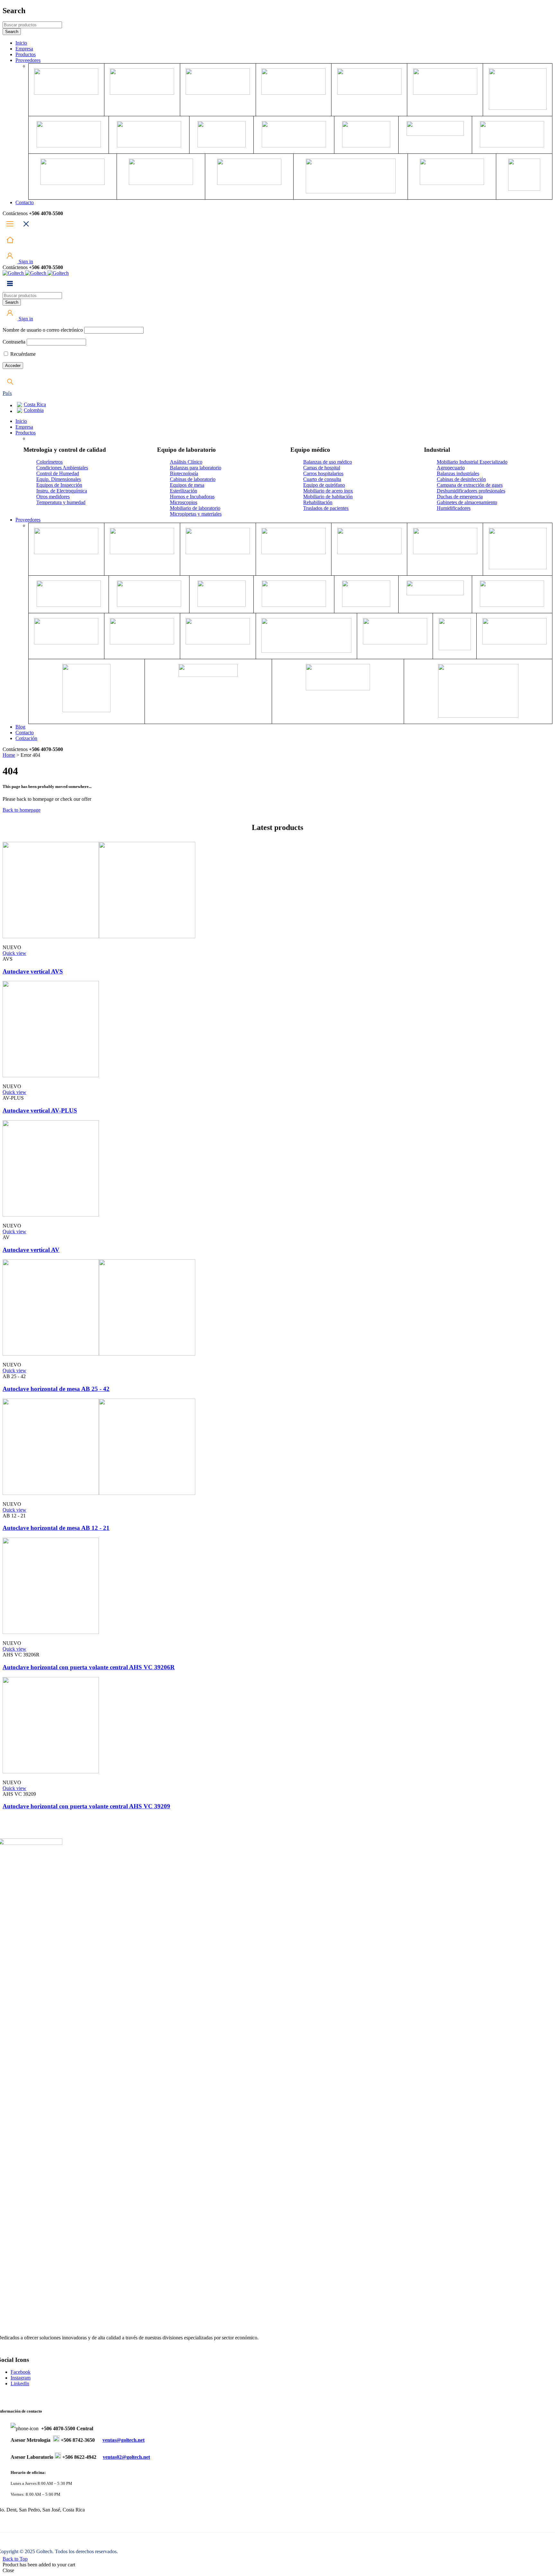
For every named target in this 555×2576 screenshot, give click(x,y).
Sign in (25, 262)
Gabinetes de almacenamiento (467, 502)
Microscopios (184, 502)
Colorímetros (49, 462)
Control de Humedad (58, 473)
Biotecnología (184, 473)
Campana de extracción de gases (470, 485)
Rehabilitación (318, 502)
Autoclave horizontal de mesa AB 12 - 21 (56, 1528)
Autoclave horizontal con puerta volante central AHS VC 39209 (86, 1806)
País (7, 393)
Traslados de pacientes (326, 508)
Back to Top (15, 2559)
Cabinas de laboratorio (193, 479)
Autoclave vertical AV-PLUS (40, 1110)
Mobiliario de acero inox (328, 491)
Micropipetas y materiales (196, 514)
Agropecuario (451, 468)
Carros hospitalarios (323, 473)
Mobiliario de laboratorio (195, 508)
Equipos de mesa (187, 485)
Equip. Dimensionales (59, 479)
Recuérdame (22, 354)
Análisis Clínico (186, 462)
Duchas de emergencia (460, 497)
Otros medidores (53, 497)
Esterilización (184, 491)
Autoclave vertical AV (31, 1250)
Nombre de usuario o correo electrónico (43, 330)
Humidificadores (454, 508)
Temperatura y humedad (61, 502)
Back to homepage (22, 810)
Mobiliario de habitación (328, 497)
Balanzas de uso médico (328, 462)
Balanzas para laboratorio (196, 468)
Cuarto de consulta (322, 479)
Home (9, 755)
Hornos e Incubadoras (192, 497)
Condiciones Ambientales (62, 468)
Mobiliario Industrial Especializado (472, 462)
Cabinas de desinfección (461, 479)
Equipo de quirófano (324, 485)
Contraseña (14, 342)
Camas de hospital (322, 468)
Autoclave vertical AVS (33, 971)
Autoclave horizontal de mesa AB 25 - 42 (56, 1389)
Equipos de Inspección (59, 485)
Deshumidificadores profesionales (471, 491)
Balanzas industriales (458, 473)
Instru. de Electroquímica (62, 491)
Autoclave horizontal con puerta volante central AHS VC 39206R (89, 1667)
